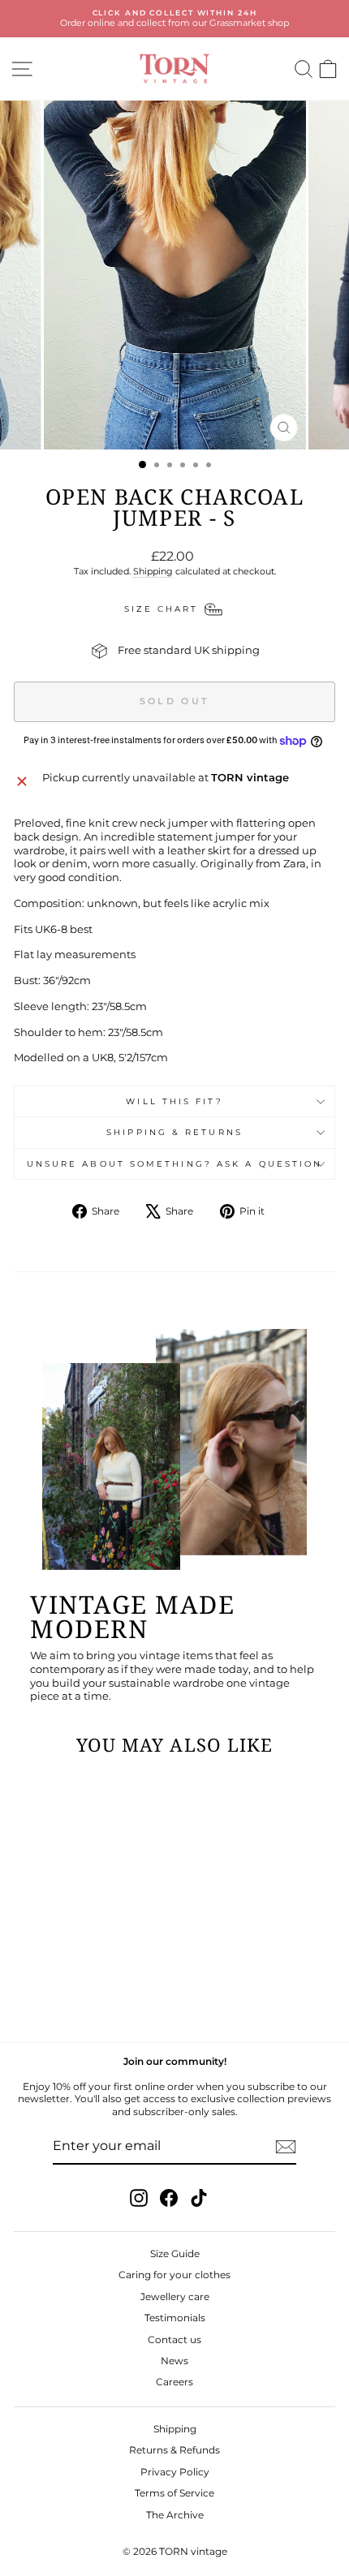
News (174, 2361)
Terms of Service (174, 2493)
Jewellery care (175, 2296)
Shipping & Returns (174, 1132)
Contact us (174, 2339)
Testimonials (175, 2318)
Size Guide (175, 2253)
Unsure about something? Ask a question (174, 1164)
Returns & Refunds (174, 2450)
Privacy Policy (175, 2472)
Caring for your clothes (174, 2275)
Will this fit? (174, 1101)
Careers (174, 2382)
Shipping (153, 571)
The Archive (175, 2515)
